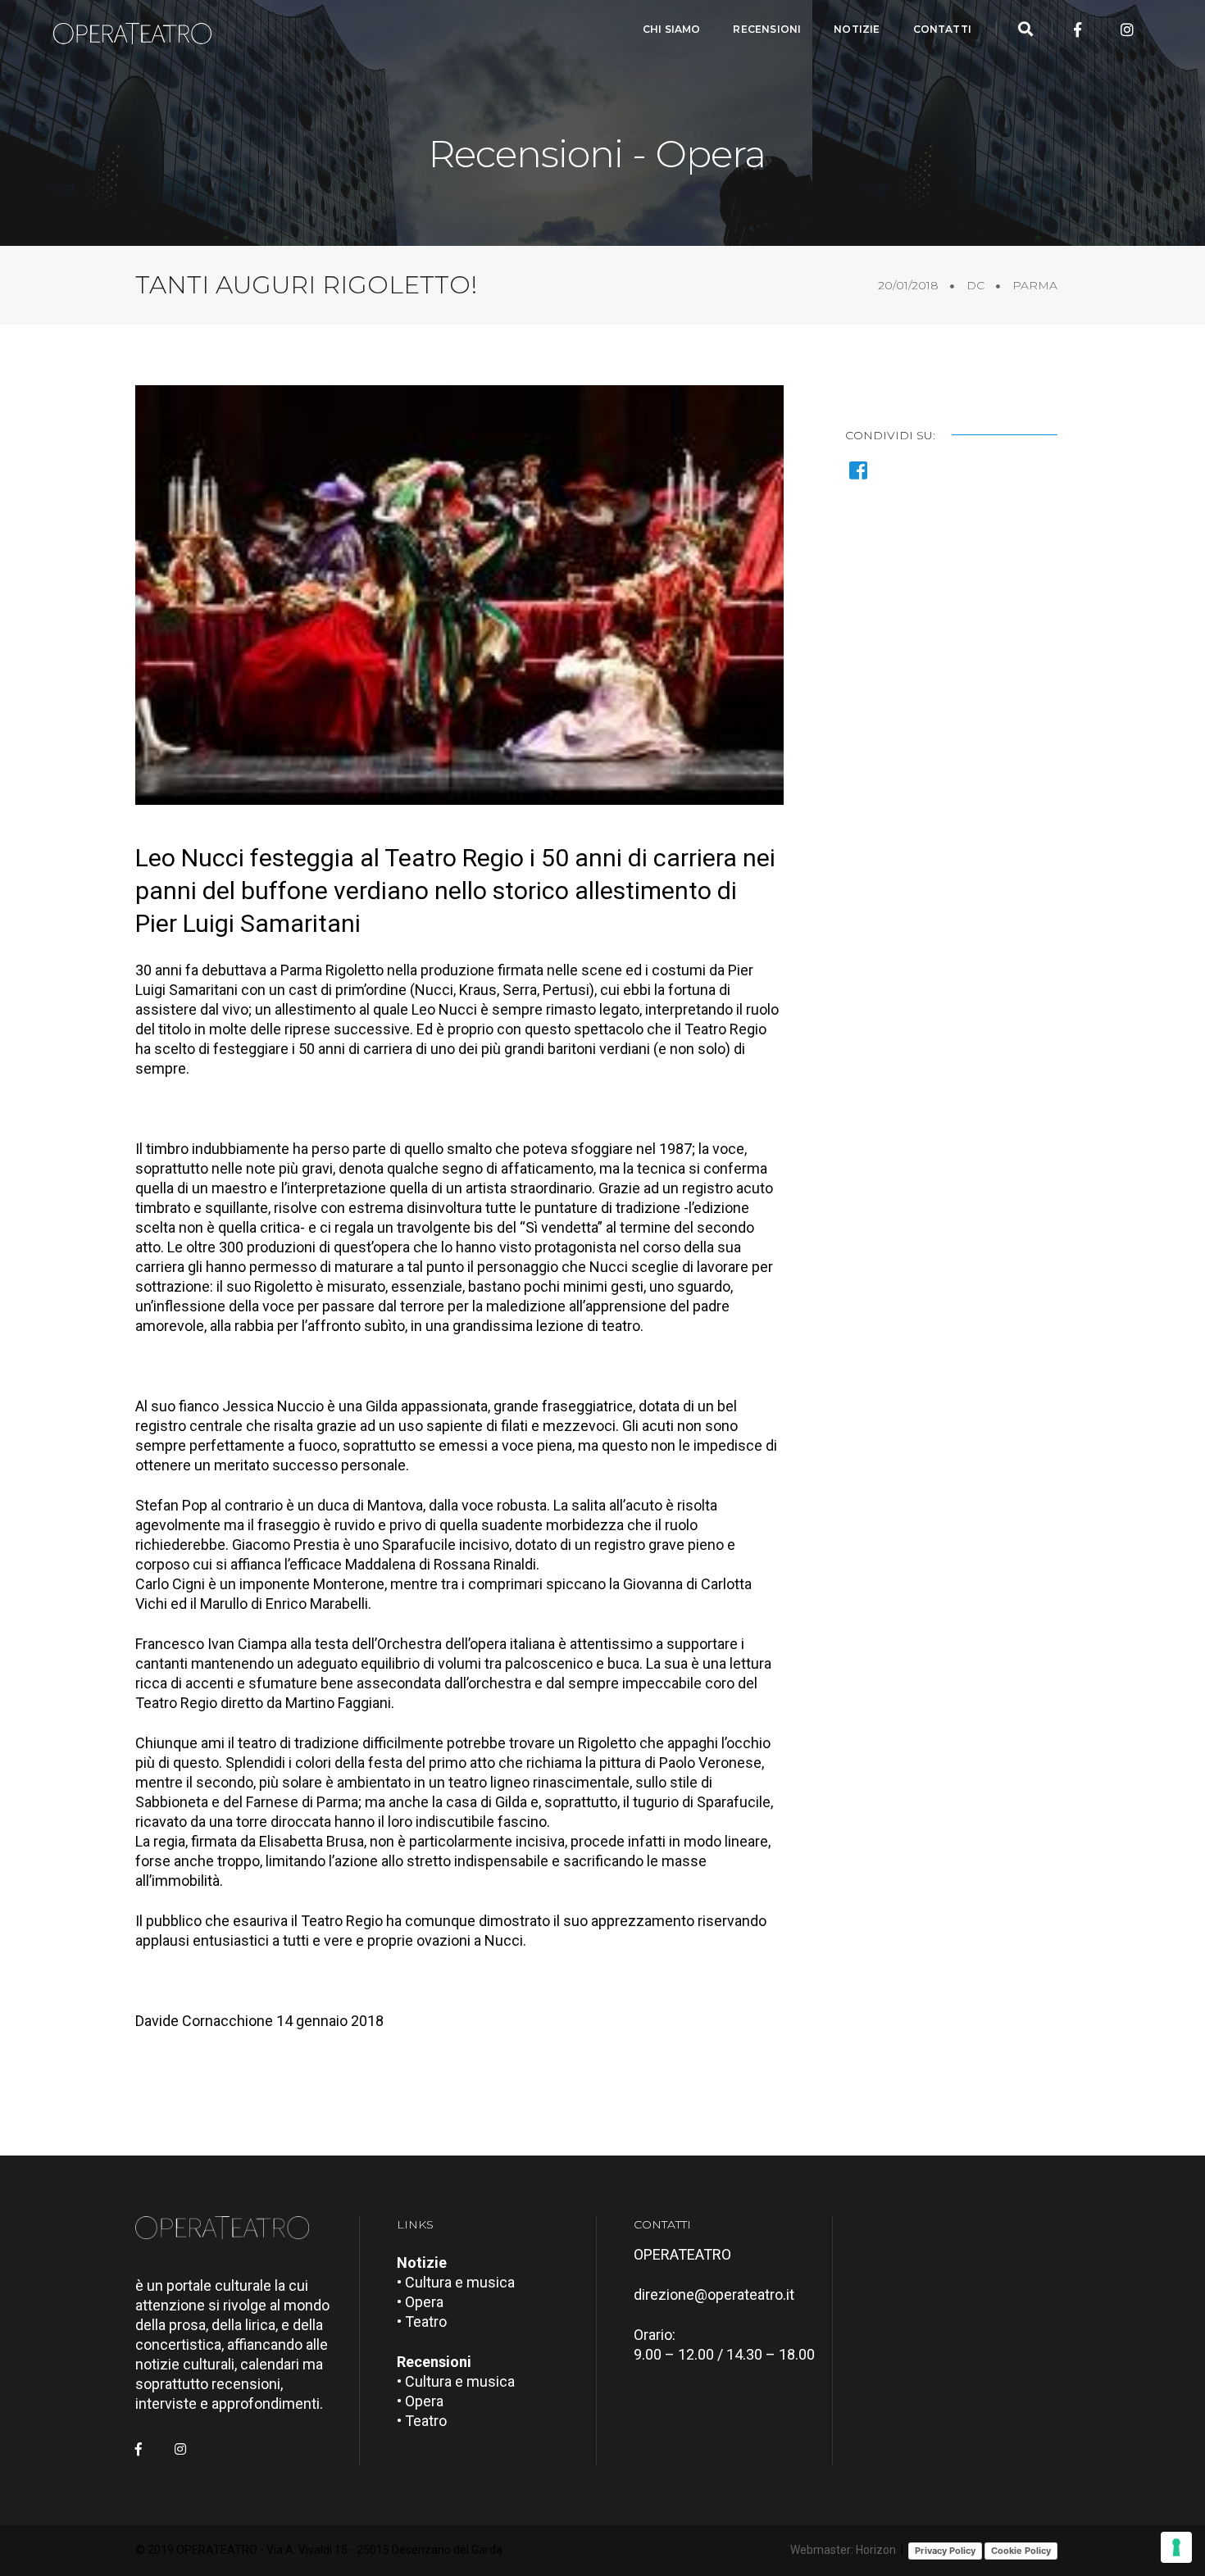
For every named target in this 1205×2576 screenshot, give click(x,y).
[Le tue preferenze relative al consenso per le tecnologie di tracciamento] (1176, 2547)
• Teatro (422, 2322)
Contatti (942, 29)
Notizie (857, 29)
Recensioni (767, 29)
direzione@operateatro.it (714, 2294)
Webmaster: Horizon (843, 2550)
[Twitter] (1103, 30)
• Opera (420, 2302)
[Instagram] (1127, 30)
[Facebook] (1078, 30)
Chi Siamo (672, 29)
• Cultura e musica (456, 2282)
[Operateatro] (139, 30)
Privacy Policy (945, 2551)
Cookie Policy (1021, 2551)
